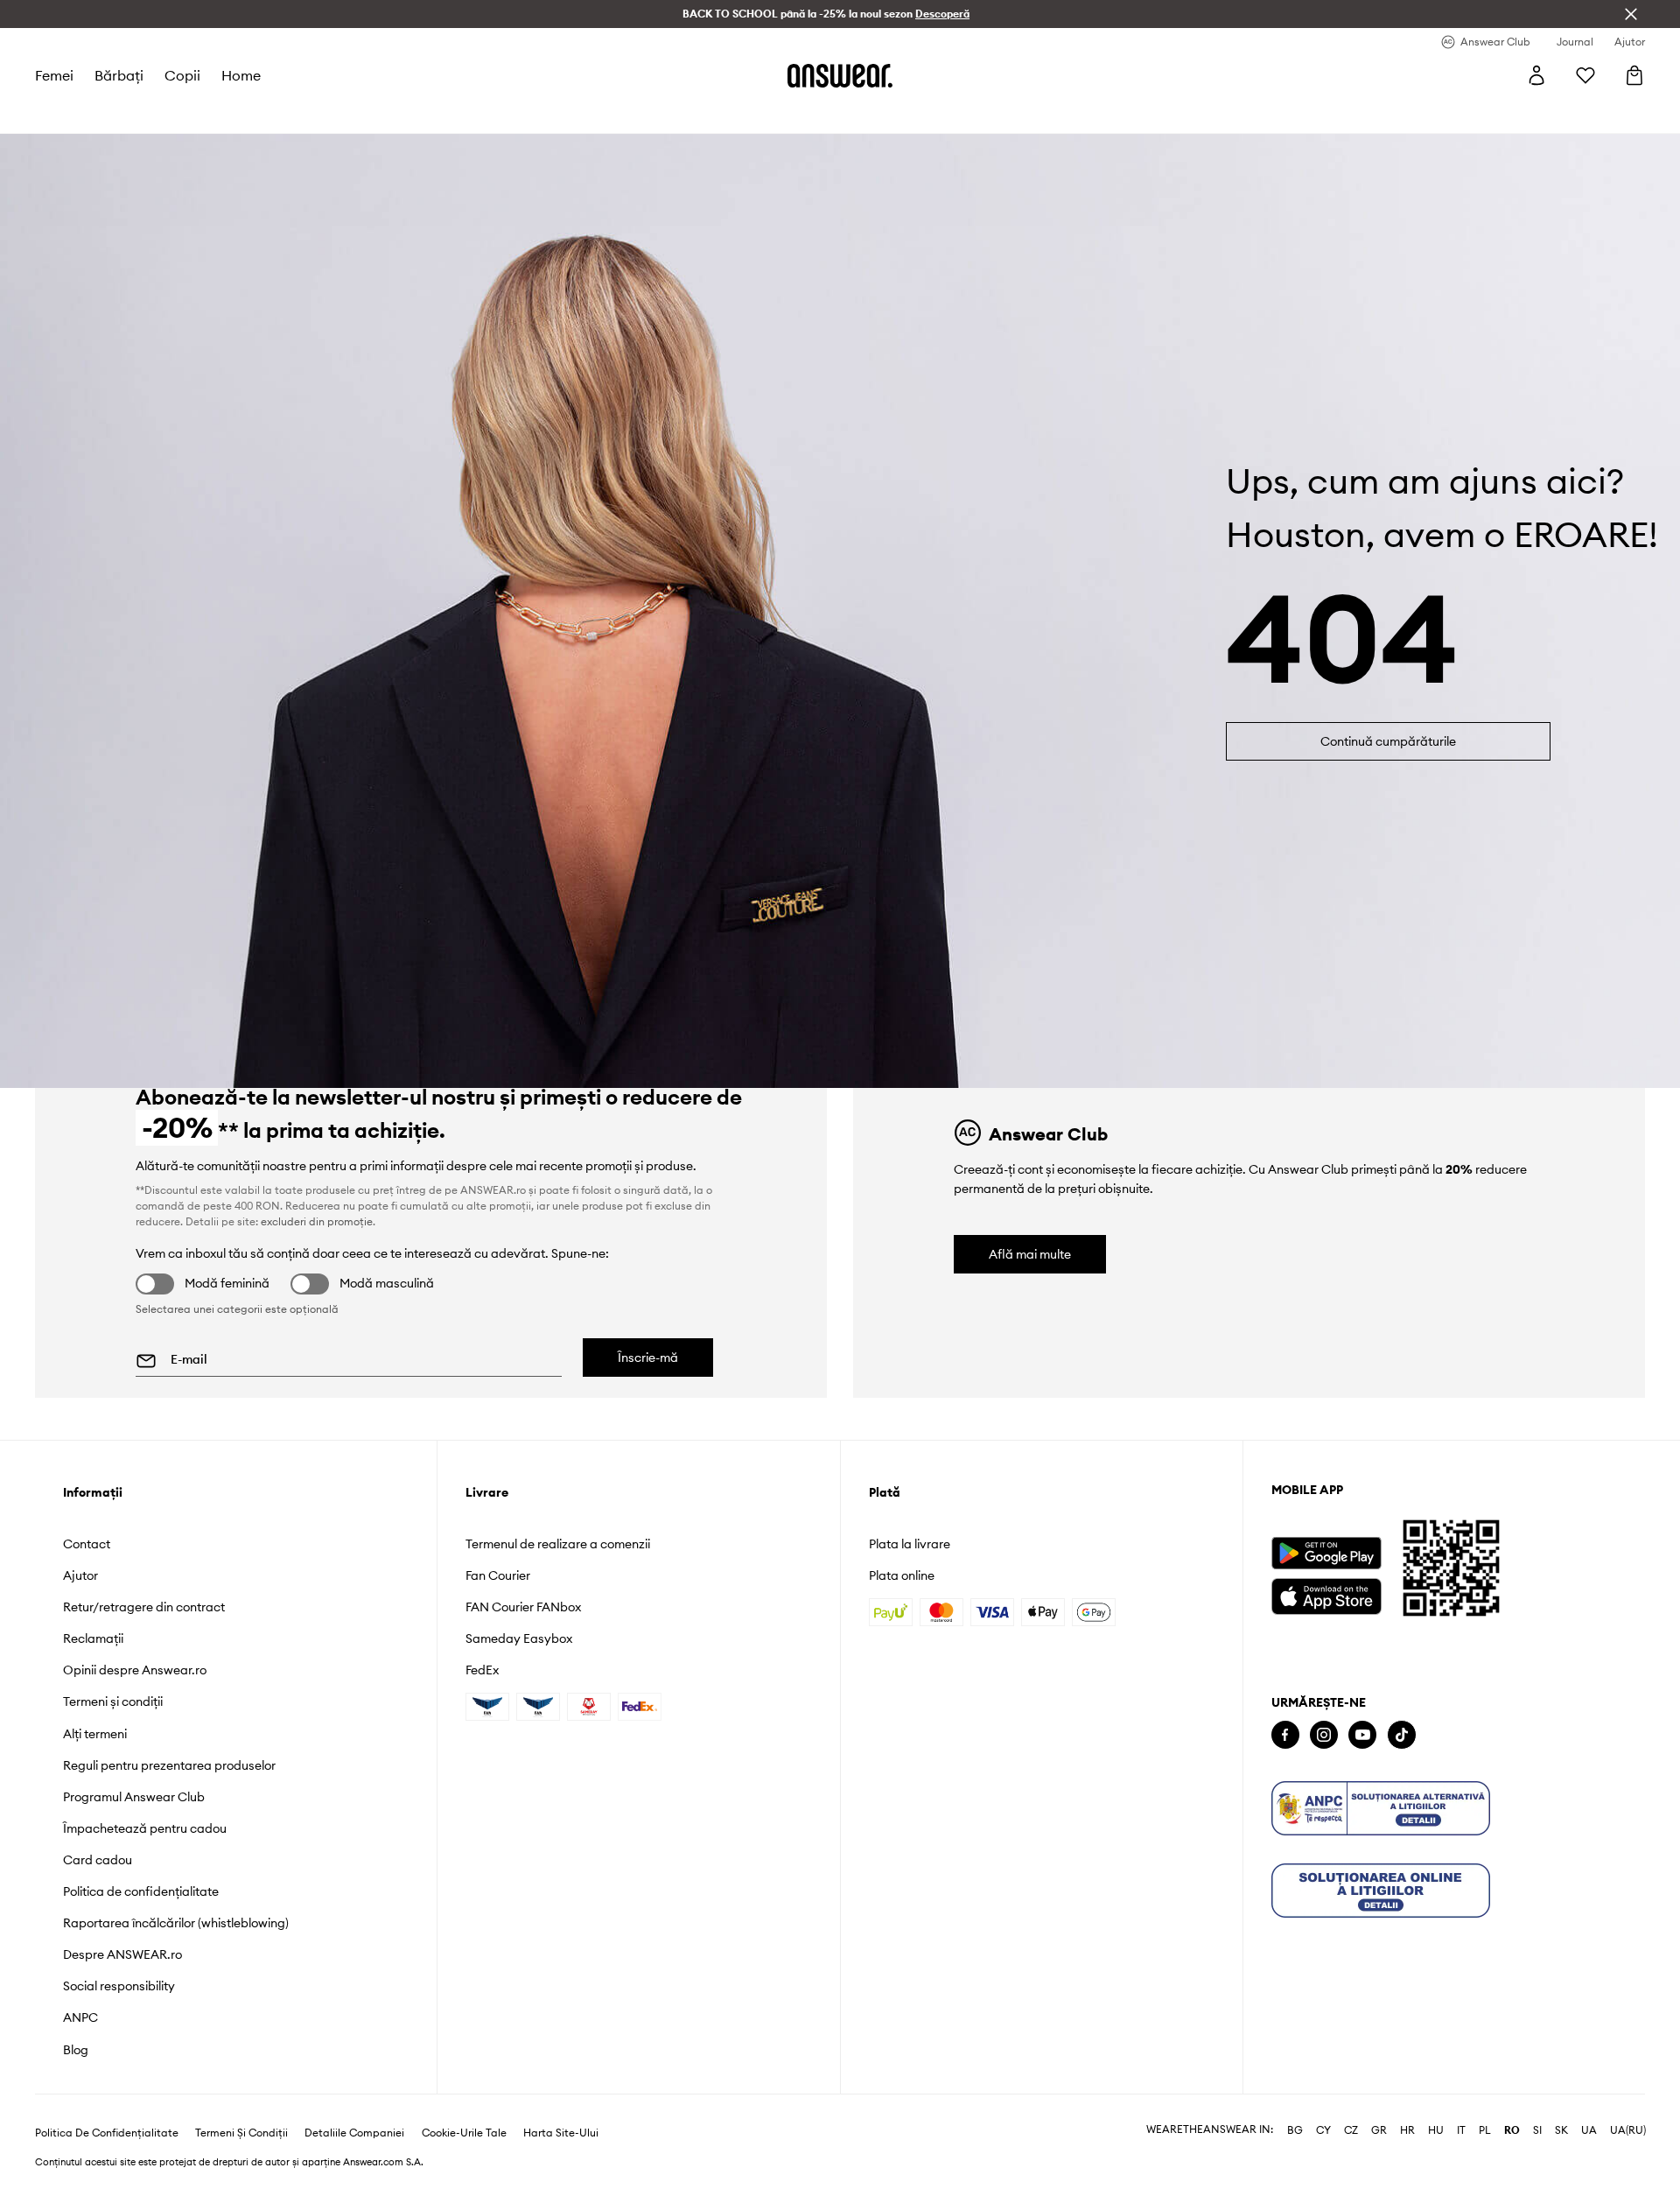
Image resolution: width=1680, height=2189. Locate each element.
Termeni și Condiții (241, 2133)
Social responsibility (119, 1986)
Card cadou (98, 1860)
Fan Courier (498, 1575)
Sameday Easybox (519, 1638)
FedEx (482, 1670)
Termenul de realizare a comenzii (558, 1544)
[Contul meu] (1536, 75)
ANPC (80, 2017)
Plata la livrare (910, 1544)
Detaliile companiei (354, 2133)
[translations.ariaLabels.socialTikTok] (1402, 1735)
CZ (1351, 2130)
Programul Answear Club (134, 1797)
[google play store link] (1326, 1553)
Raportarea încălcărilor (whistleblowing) (176, 1923)
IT (1461, 2130)
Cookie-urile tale (464, 2133)
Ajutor (80, 1575)
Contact (87, 1544)
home (241, 75)
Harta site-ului (561, 2133)
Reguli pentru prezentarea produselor (169, 1765)
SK (1561, 2130)
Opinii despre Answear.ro (135, 1670)
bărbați (119, 75)
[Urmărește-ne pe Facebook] (1285, 1735)
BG (1295, 2130)
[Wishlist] (1585, 75)
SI (1537, 2130)
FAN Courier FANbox (523, 1607)
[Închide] (1631, 14)
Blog (76, 2050)
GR (1379, 2130)
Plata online (902, 1575)
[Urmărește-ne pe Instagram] (1324, 1735)
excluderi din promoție (317, 1221)
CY (1323, 2130)
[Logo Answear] (840, 75)
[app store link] (1326, 1594)
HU (1436, 2130)
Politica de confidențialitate (141, 1891)
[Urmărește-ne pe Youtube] (1362, 1735)
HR (1407, 2130)
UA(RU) (1628, 2130)
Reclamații (93, 1638)
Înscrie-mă (648, 1358)
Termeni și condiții (113, 1701)
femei (54, 75)
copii (182, 75)
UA (1589, 2130)
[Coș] (1634, 75)
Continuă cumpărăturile (1388, 741)
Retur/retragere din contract (144, 1607)
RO (1512, 2130)
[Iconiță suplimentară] (1381, 1808)
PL (1485, 2130)
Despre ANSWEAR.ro (122, 1954)
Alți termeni (95, 1734)
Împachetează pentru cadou (145, 1828)
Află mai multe (1030, 1254)
